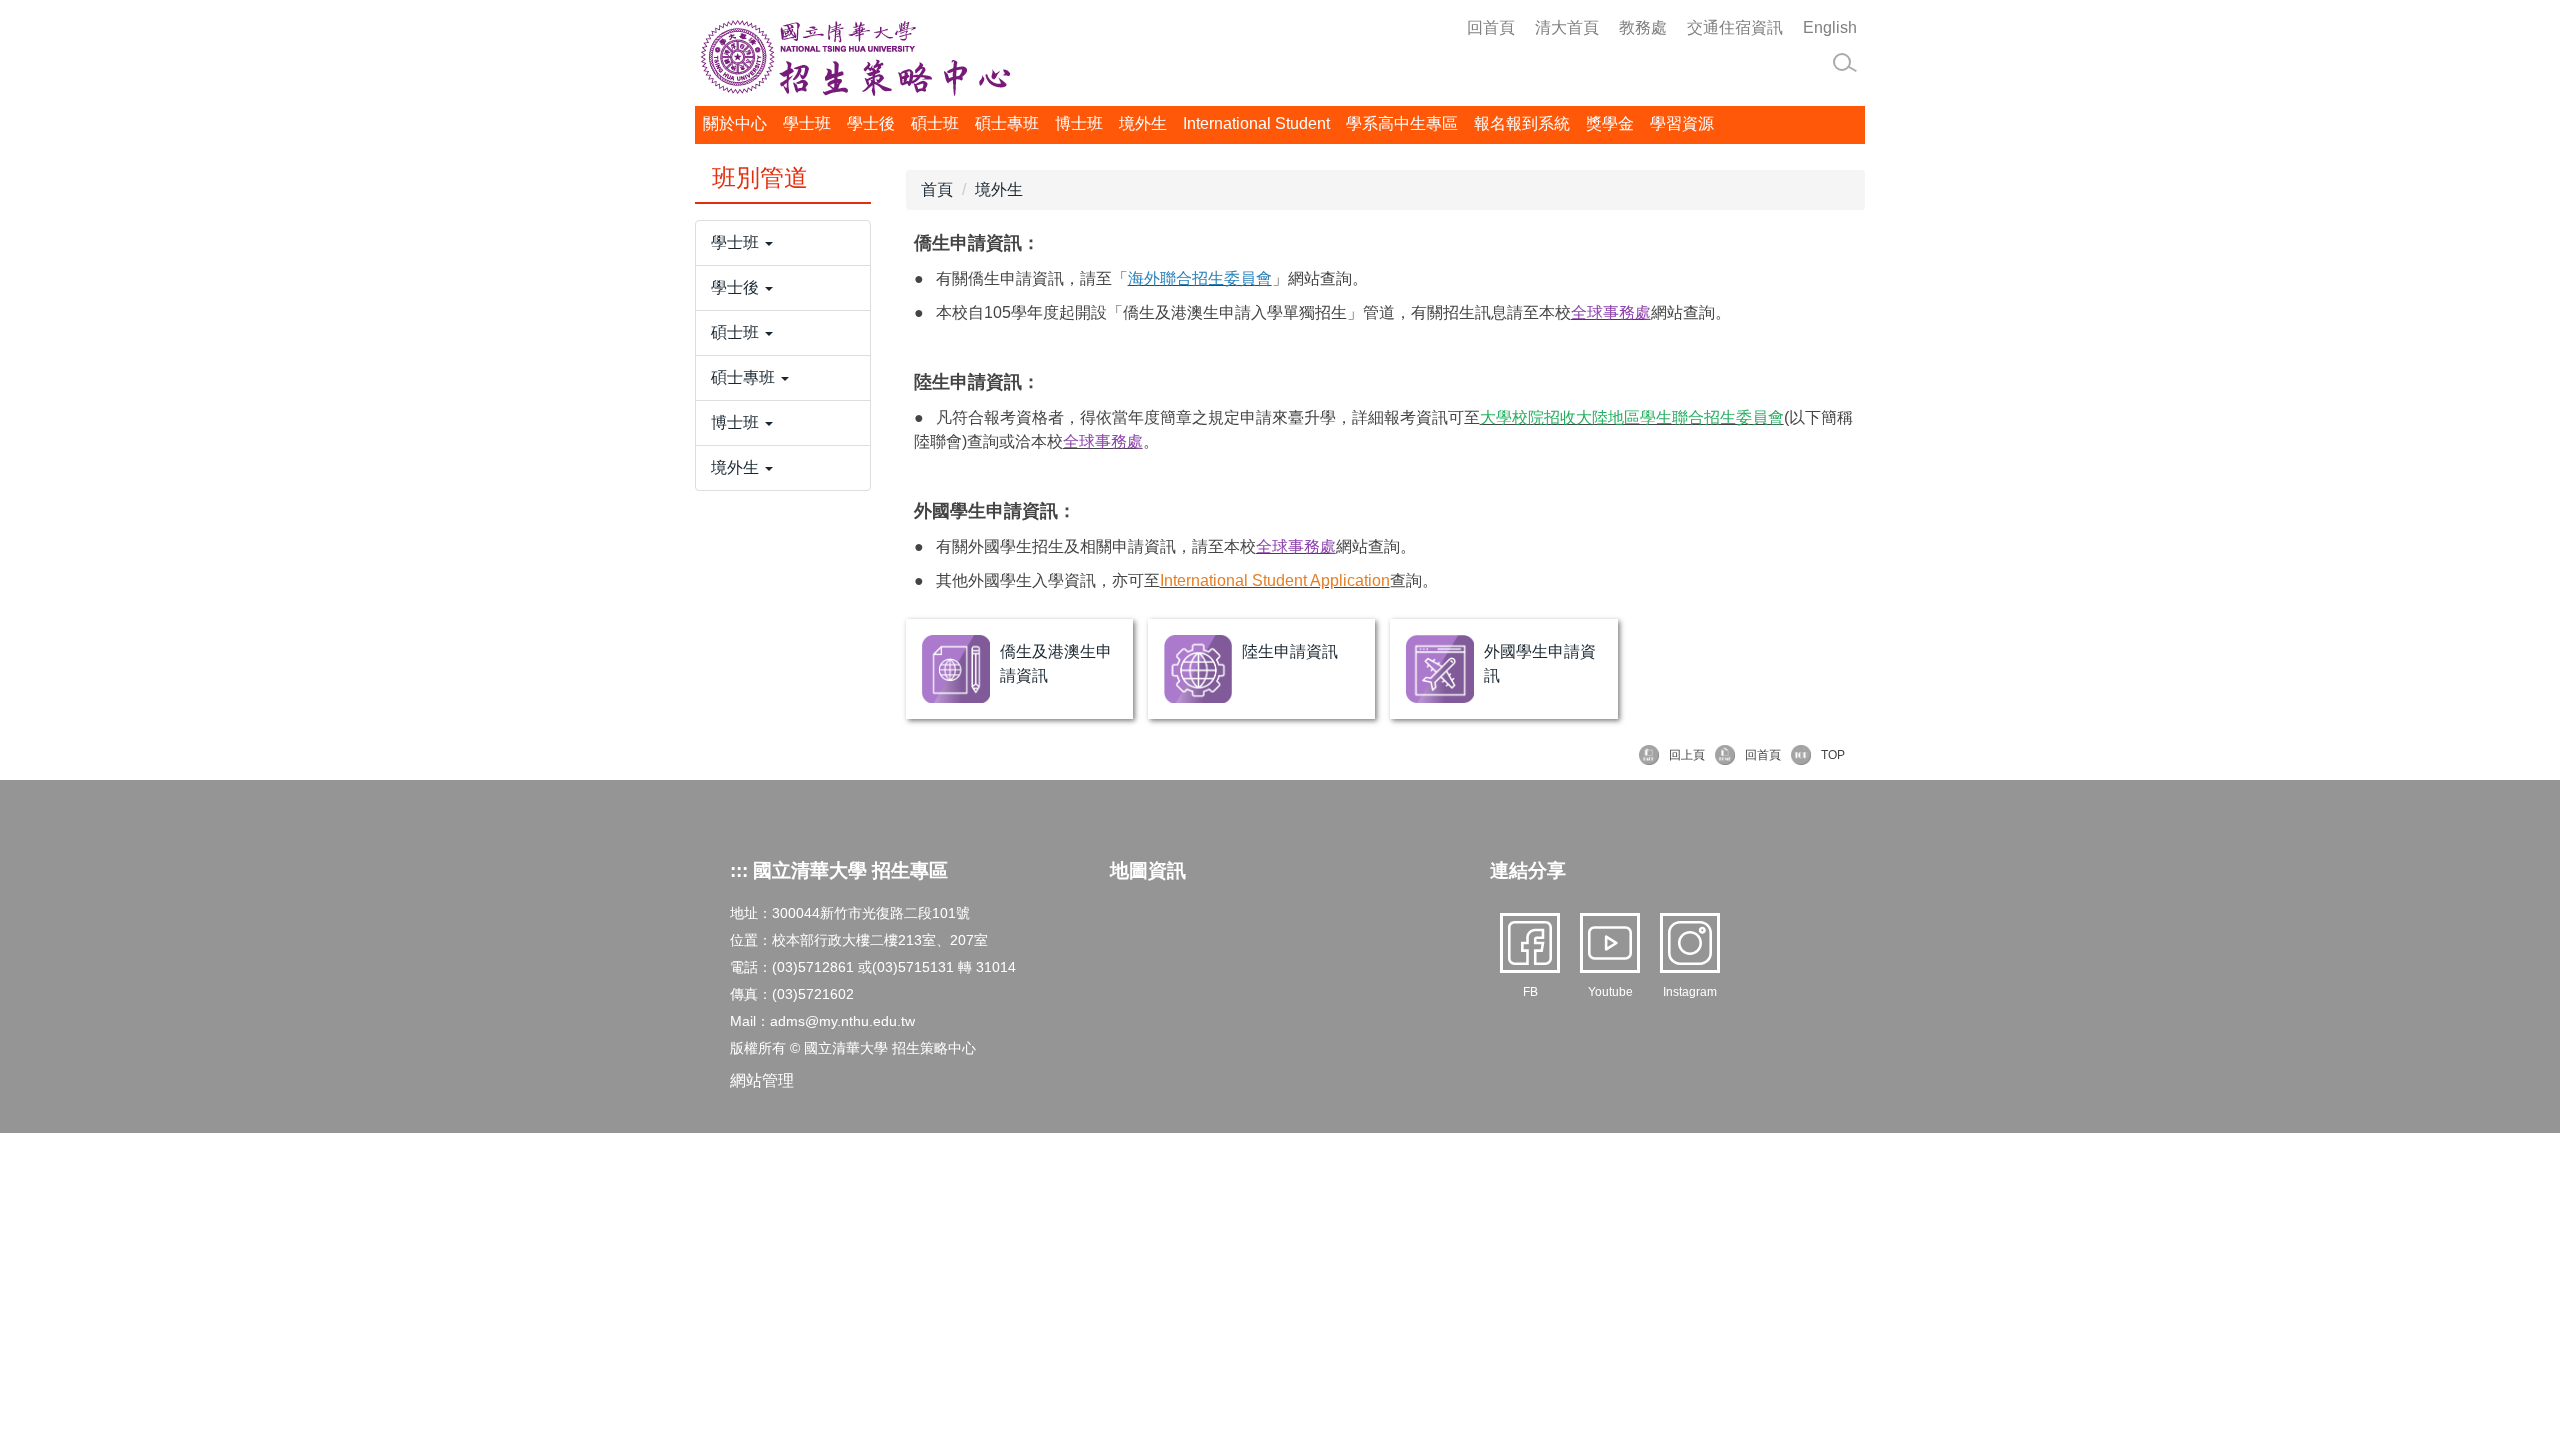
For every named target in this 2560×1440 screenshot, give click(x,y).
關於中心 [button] (735, 123)
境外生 (999, 189)
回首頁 (1491, 27)
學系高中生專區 (1402, 123)
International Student (1256, 123)
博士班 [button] (1079, 123)
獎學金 (1610, 123)
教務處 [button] (1643, 27)
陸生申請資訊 (1290, 651)
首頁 (937, 189)
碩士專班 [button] (1007, 123)
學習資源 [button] (1682, 123)
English (1830, 27)
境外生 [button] (1143, 123)
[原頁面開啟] (956, 669)
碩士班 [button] (935, 123)
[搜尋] (1845, 63)
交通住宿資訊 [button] (1735, 27)
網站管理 (762, 1080)
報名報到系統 (1522, 123)
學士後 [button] (871, 123)
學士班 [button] (807, 123)
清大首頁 (1567, 27)
